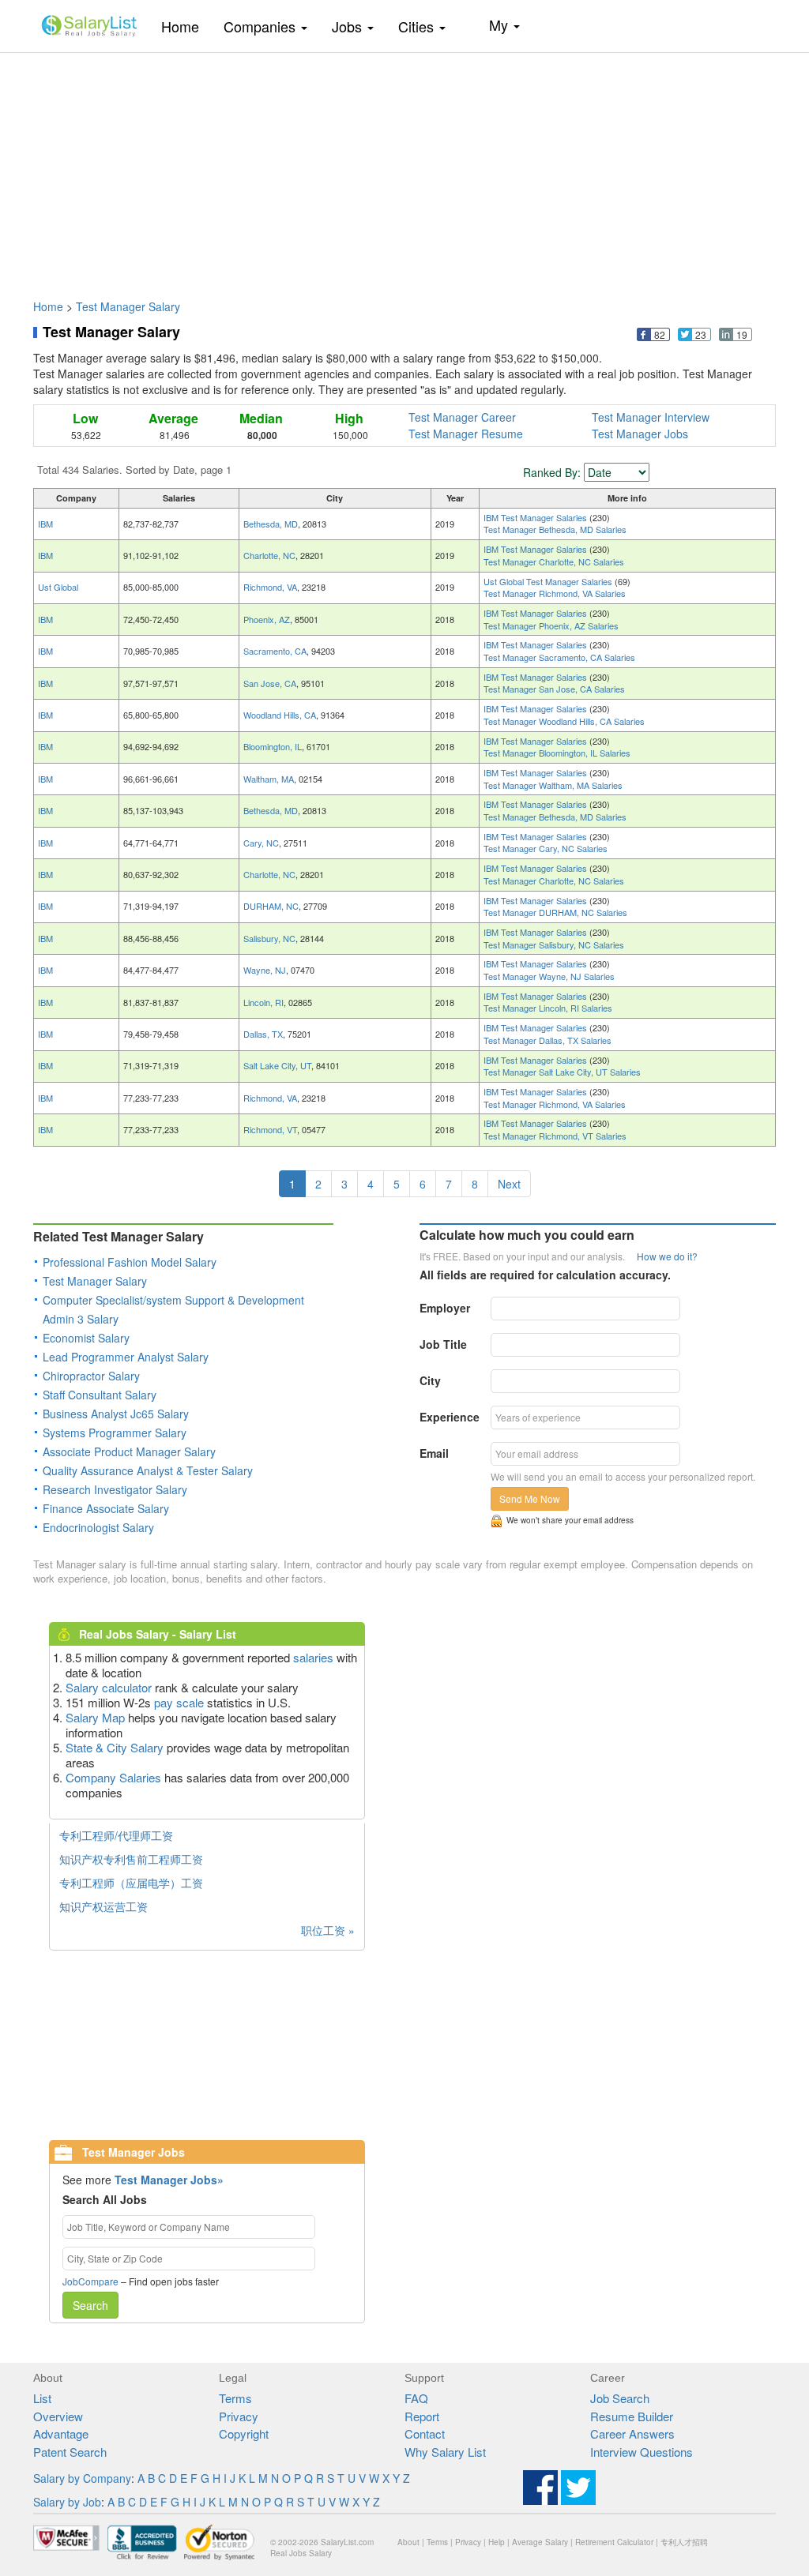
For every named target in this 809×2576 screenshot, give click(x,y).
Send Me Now (530, 1498)
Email (434, 1453)
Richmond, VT (270, 1129)
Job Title (443, 1344)
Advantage (61, 2433)
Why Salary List (445, 2452)
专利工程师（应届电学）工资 (131, 1883)
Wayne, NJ (265, 970)
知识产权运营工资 (103, 1906)
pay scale (179, 1702)
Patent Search (70, 2452)
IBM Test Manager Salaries (536, 517)
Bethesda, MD (271, 524)
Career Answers (632, 2433)
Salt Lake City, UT (277, 1065)
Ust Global (58, 587)
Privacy (239, 2416)
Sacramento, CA (275, 651)
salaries (313, 1657)
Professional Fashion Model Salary (130, 1262)
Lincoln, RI (263, 1002)
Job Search (620, 2398)
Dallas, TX (263, 1034)
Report (422, 2416)
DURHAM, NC (271, 906)
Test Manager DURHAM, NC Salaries (555, 912)
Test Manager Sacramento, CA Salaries (559, 657)
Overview (58, 2416)
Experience (450, 1417)
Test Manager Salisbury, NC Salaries (554, 944)
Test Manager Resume (466, 434)
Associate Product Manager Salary (129, 1451)
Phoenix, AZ (267, 619)
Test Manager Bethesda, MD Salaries (555, 529)
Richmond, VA (270, 587)
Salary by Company (82, 2478)
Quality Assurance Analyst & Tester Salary (148, 1470)
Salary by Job (67, 2502)
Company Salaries (113, 1777)
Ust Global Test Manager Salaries (549, 581)
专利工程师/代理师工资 (116, 1835)
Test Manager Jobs (640, 434)
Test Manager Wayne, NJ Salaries (549, 976)
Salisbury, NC (269, 938)
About (408, 2542)
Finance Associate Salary (106, 1508)
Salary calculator (109, 1687)
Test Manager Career (462, 417)
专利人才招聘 (684, 2542)
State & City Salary (115, 1747)
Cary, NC (261, 843)
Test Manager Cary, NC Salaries (546, 848)
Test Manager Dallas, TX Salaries (547, 1040)
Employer (445, 1308)
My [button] (500, 24)
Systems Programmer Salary (115, 1433)
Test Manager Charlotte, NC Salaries (554, 561)
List (42, 2398)
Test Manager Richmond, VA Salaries (555, 593)
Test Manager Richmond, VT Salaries (555, 1136)
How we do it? (667, 1256)
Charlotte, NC (269, 555)
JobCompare (90, 2281)
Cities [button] (418, 26)
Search (90, 2305)
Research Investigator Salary (115, 1489)
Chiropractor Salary (91, 1376)
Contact (425, 2433)
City (430, 1380)
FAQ (416, 2398)
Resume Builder (632, 2416)
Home (186, 26)
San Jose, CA (270, 683)
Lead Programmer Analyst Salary (126, 1357)
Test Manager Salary (128, 306)
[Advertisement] (404, 168)
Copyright (244, 2433)
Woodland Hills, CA (280, 715)
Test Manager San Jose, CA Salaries (554, 689)
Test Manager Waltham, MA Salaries (553, 785)
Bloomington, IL (273, 746)
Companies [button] (262, 26)
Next (509, 1184)
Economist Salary (86, 1338)
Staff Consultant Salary (100, 1395)
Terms (235, 2398)
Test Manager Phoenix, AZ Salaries (551, 625)
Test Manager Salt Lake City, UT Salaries (562, 1072)
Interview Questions (642, 2452)
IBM (45, 524)
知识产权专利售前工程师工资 (131, 1859)
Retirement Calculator (614, 2542)
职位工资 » (328, 1930)
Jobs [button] (349, 26)
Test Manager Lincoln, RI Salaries (548, 1008)
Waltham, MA (269, 779)
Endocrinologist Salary (98, 1527)
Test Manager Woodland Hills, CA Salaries (564, 721)
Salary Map (95, 1717)
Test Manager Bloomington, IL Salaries (557, 753)
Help (497, 2542)
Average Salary (540, 2542)
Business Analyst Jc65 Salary (116, 1414)
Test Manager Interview (651, 417)
